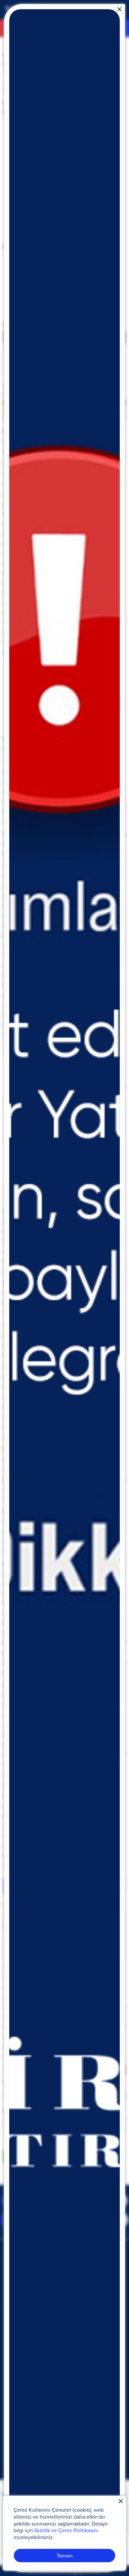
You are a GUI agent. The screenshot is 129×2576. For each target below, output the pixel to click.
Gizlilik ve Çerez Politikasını (66, 2530)
